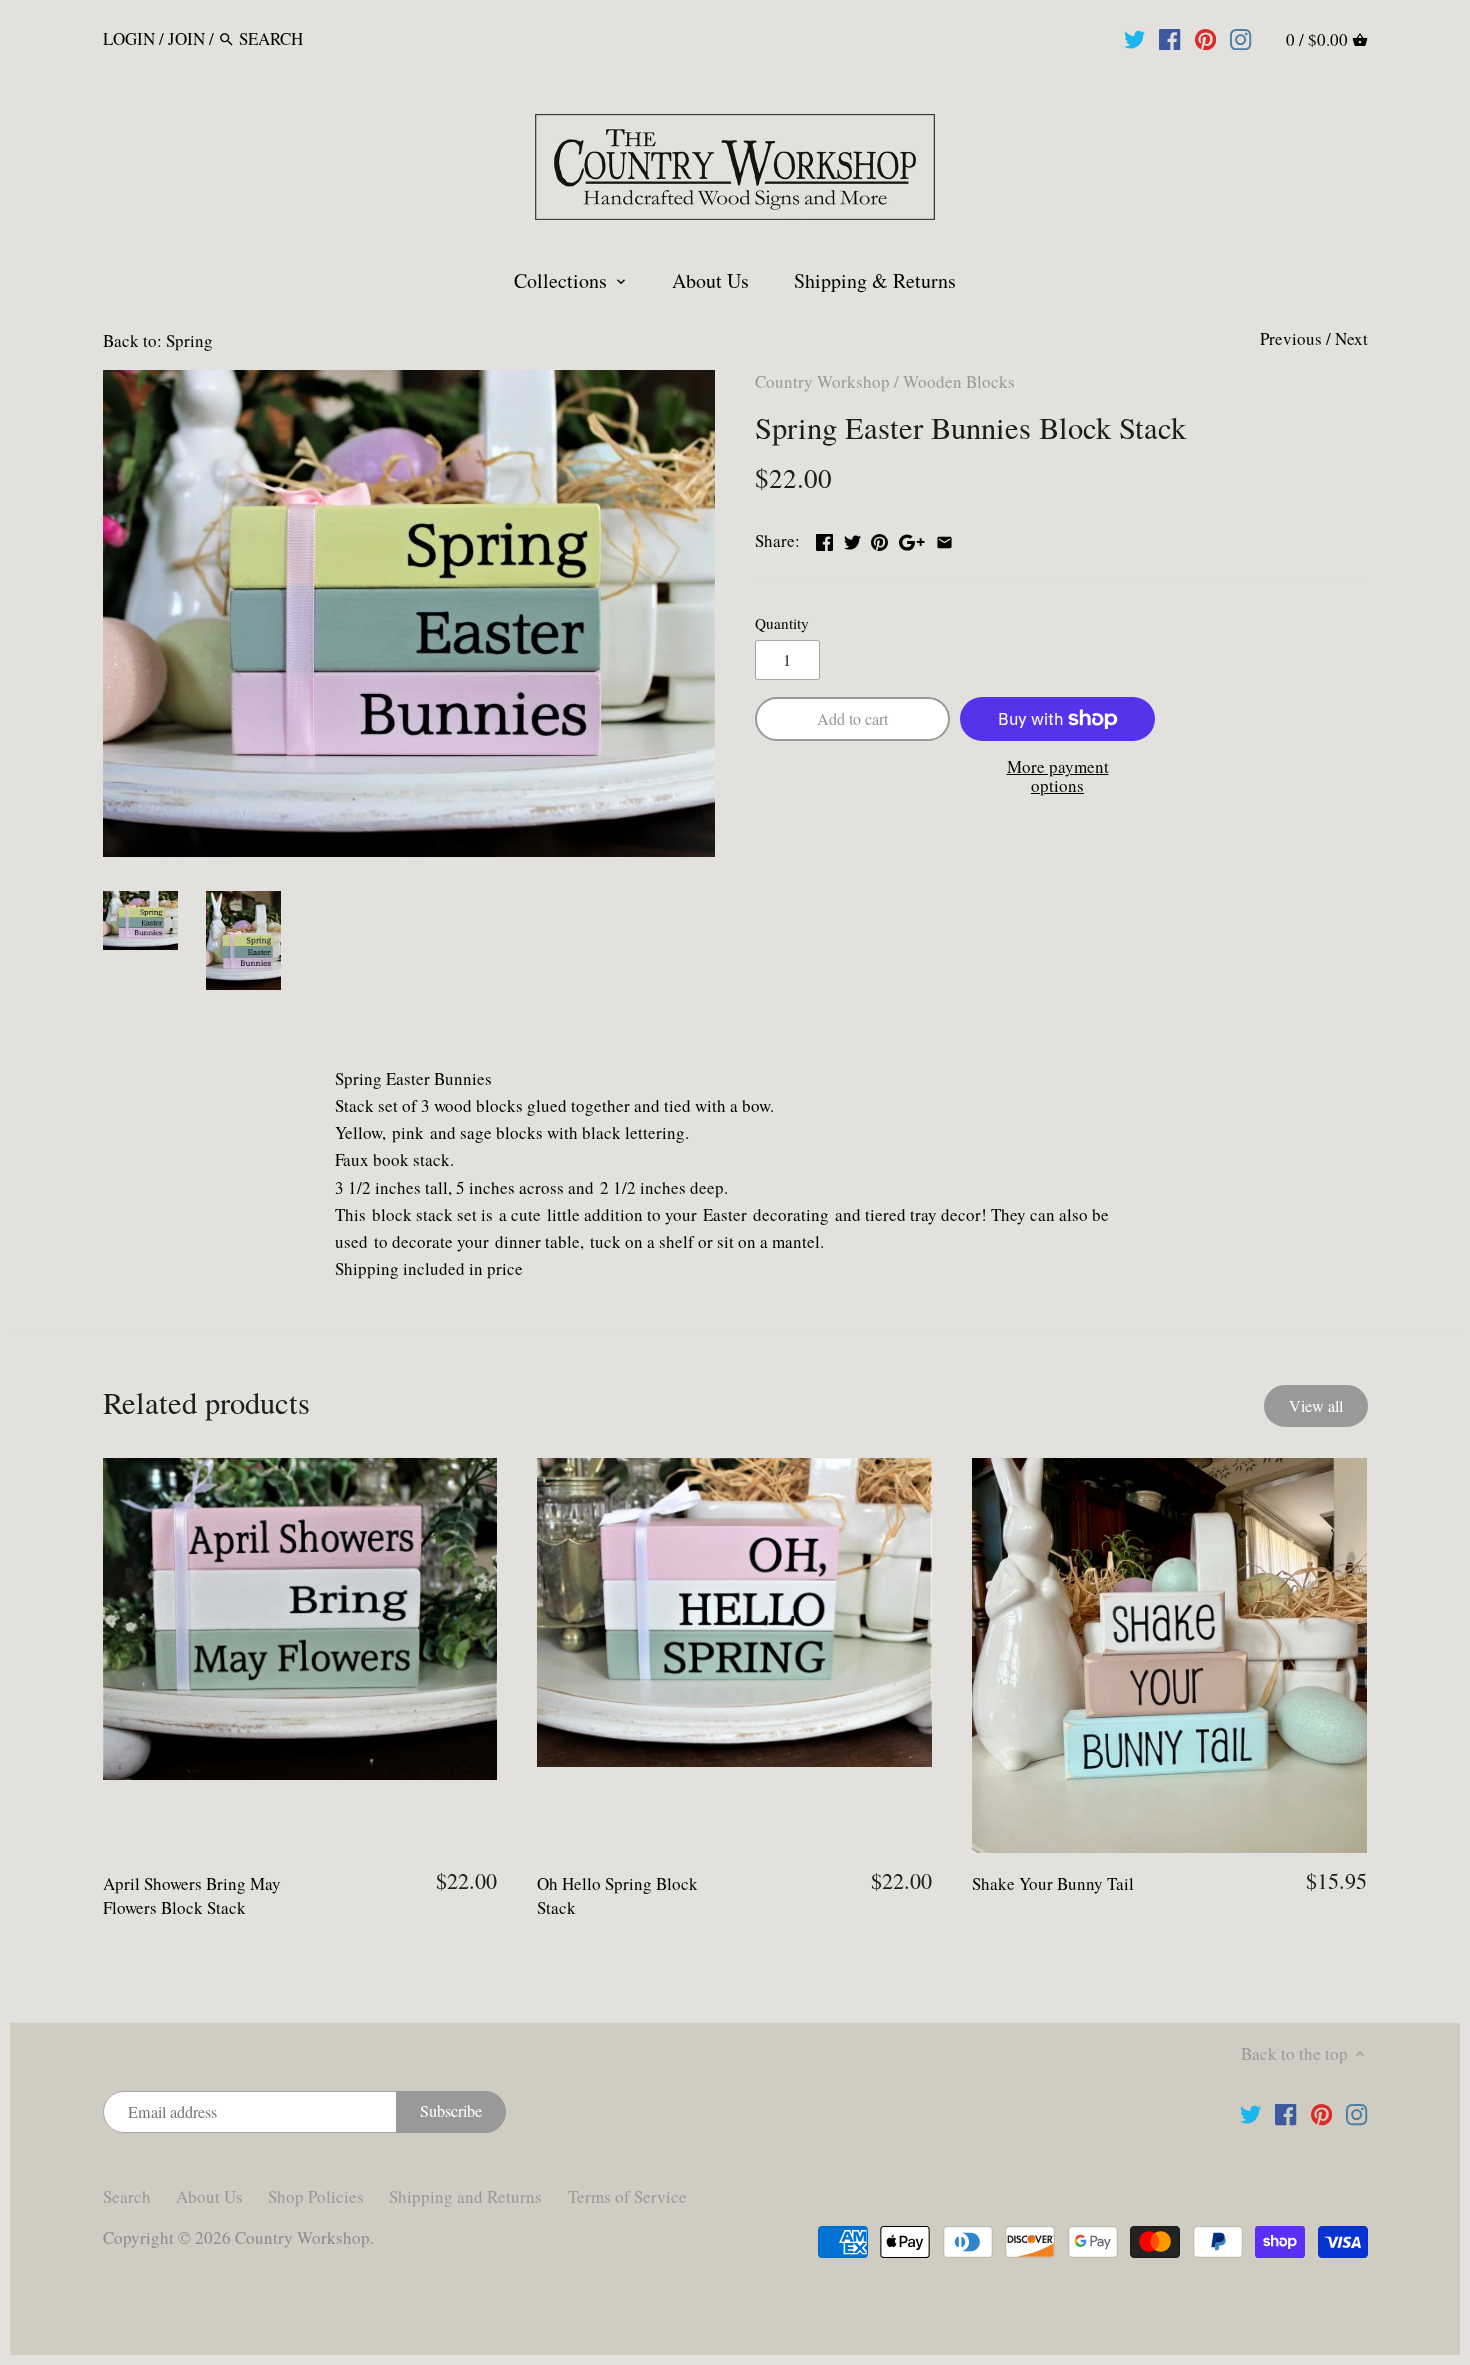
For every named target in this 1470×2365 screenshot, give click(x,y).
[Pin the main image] (879, 538)
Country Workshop (822, 381)
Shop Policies (316, 2196)
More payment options (1058, 776)
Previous (1291, 338)
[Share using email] (944, 538)
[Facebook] (1169, 38)
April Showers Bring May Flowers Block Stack (192, 1895)
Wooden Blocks (959, 381)
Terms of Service (627, 2196)
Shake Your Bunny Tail (1053, 1883)
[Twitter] (1134, 38)
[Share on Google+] (912, 538)
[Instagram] (1240, 38)
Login (129, 38)
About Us (209, 2196)
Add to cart (852, 719)
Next (1351, 338)
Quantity (782, 623)
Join (186, 38)
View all (1316, 1406)
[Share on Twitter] (852, 538)
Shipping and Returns (465, 2196)
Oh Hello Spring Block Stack (617, 1895)
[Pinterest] (1205, 38)
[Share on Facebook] (824, 538)
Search (127, 2196)
